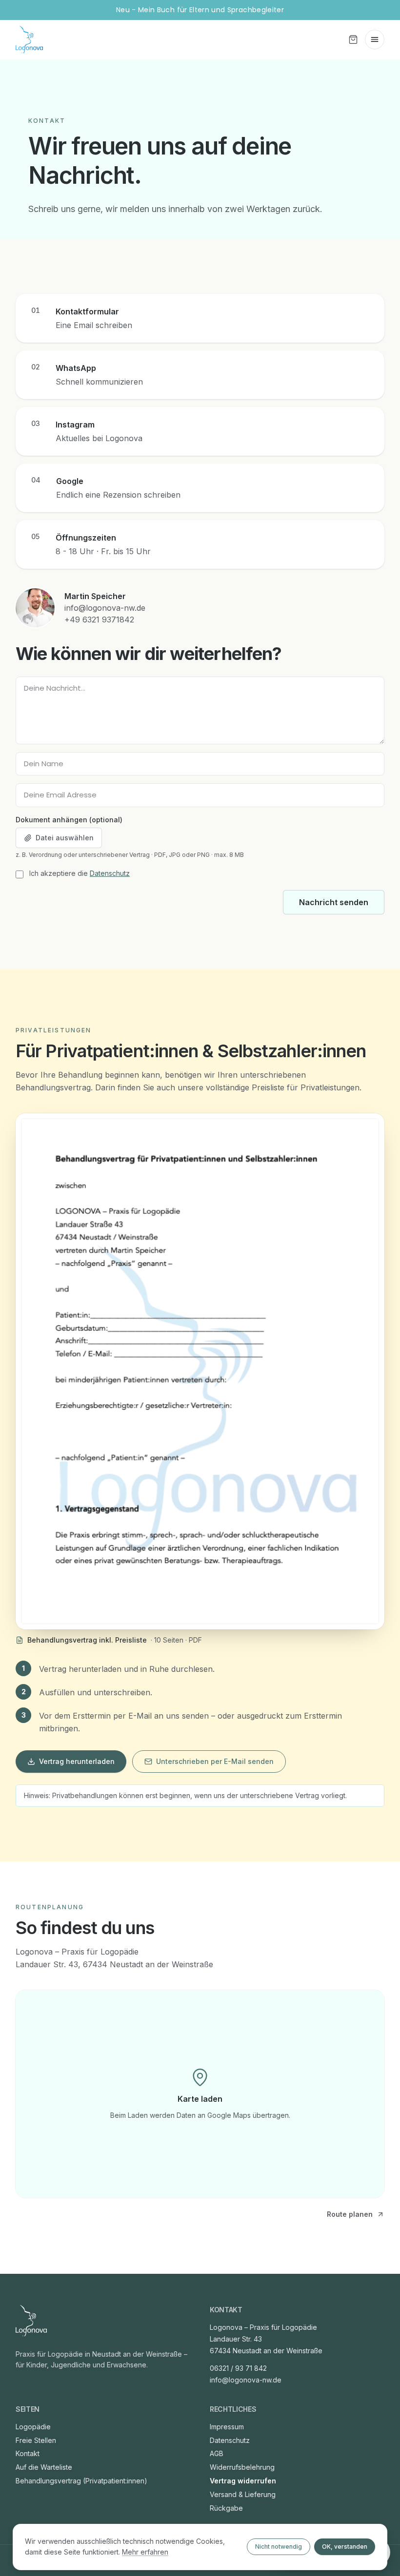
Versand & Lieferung (243, 2494)
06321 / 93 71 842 (238, 2368)
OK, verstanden (345, 2547)
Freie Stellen (36, 2440)
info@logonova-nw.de (105, 608)
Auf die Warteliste (44, 2467)
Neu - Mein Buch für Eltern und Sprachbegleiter (200, 10)
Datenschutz (110, 873)
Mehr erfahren (145, 2552)
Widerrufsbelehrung (242, 2467)
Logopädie (33, 2427)
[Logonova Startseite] (29, 39)
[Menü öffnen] (375, 39)
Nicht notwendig (279, 2547)
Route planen (350, 2214)
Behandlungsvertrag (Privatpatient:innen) (81, 2481)
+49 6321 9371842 (99, 620)
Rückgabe (226, 2508)
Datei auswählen (65, 838)
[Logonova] (31, 2321)
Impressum (227, 2427)
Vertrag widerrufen (243, 2481)
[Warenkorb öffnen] (353, 39)
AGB (217, 2453)
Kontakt (28, 2453)
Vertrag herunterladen (77, 1761)
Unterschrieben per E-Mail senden (215, 1761)
